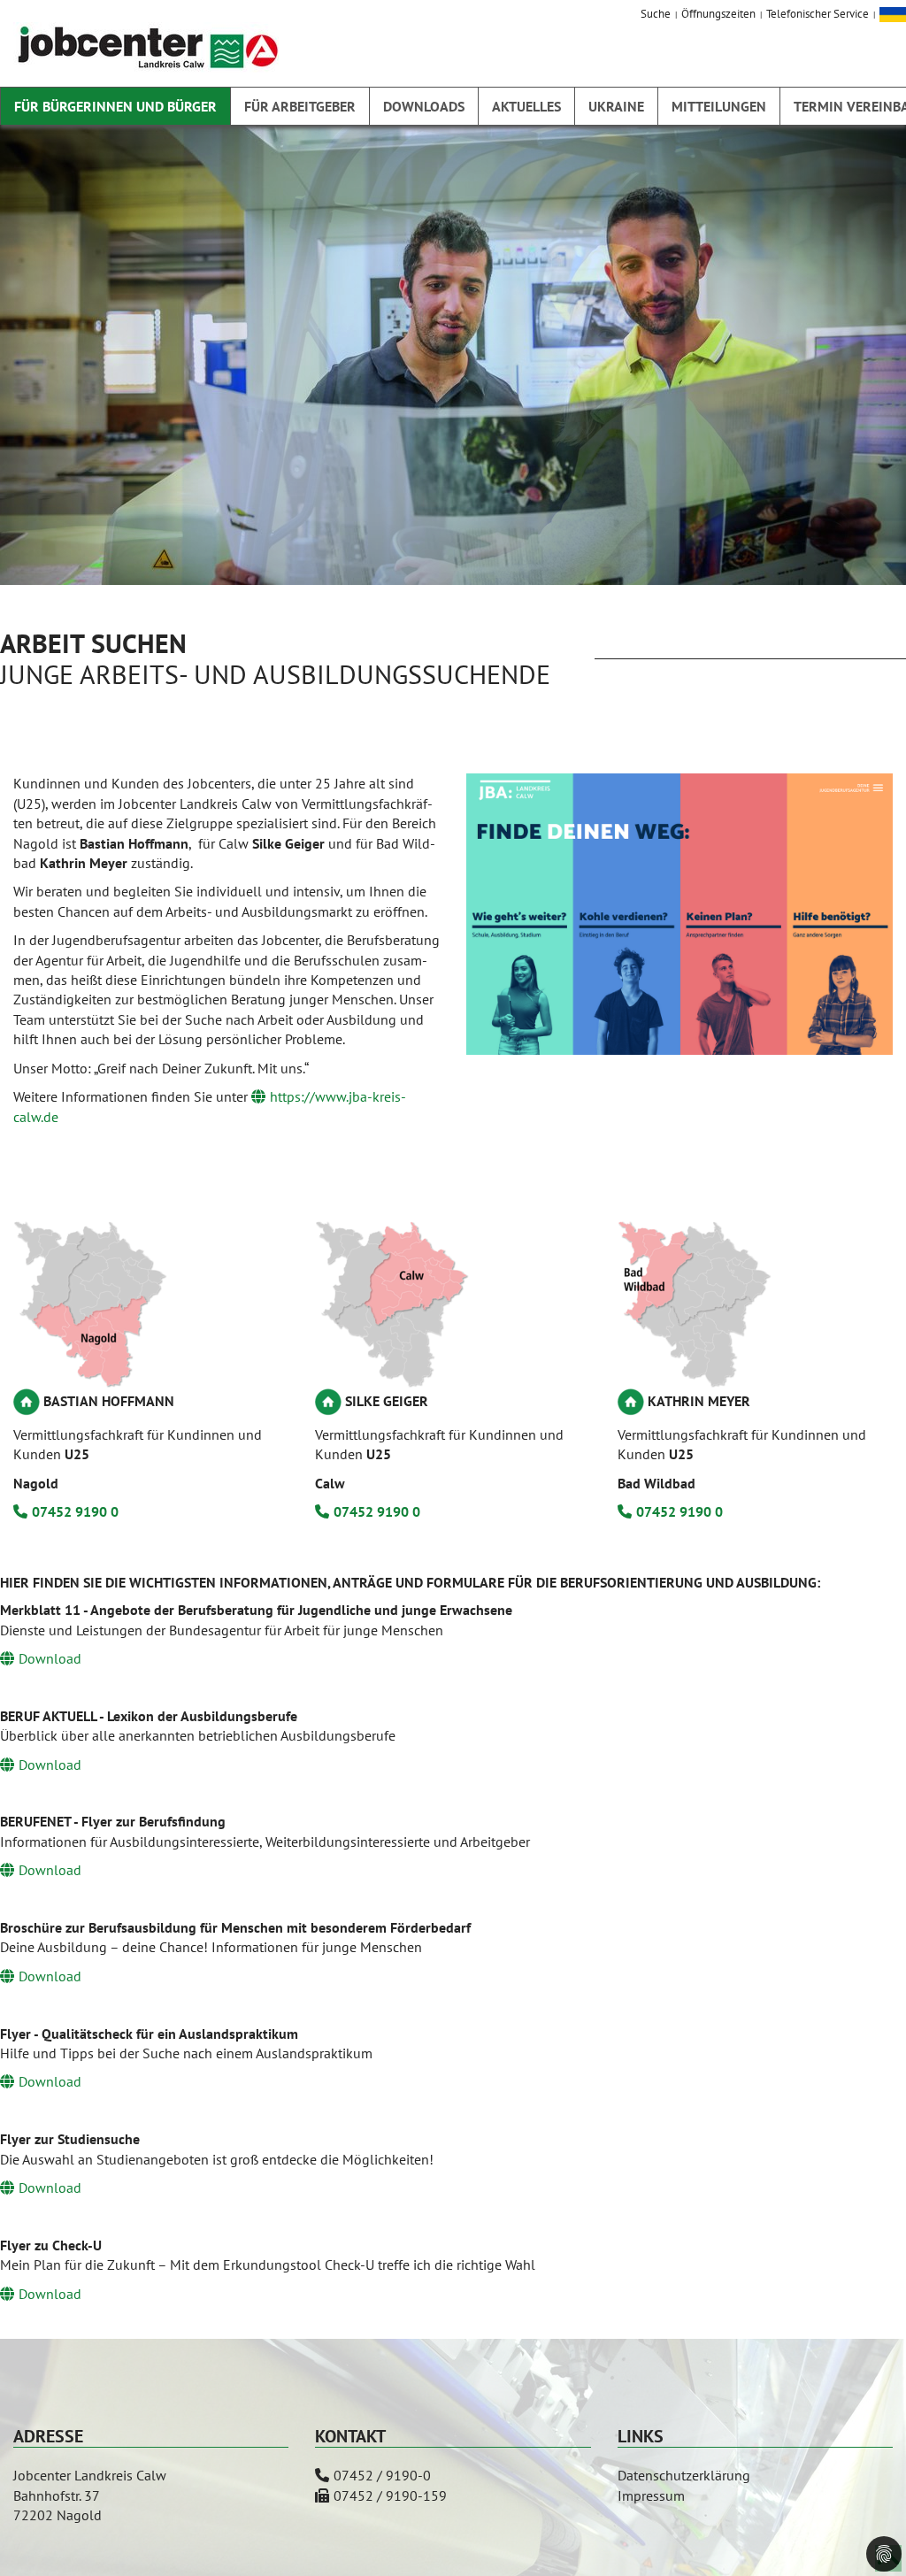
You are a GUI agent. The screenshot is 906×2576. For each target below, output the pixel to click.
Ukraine (616, 106)
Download (50, 1658)
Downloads (424, 106)
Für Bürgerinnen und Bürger (115, 106)
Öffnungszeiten (718, 14)
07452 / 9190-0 (382, 2475)
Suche (656, 14)
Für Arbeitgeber (300, 106)
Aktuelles (526, 106)
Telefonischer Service (818, 14)
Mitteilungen (719, 106)
